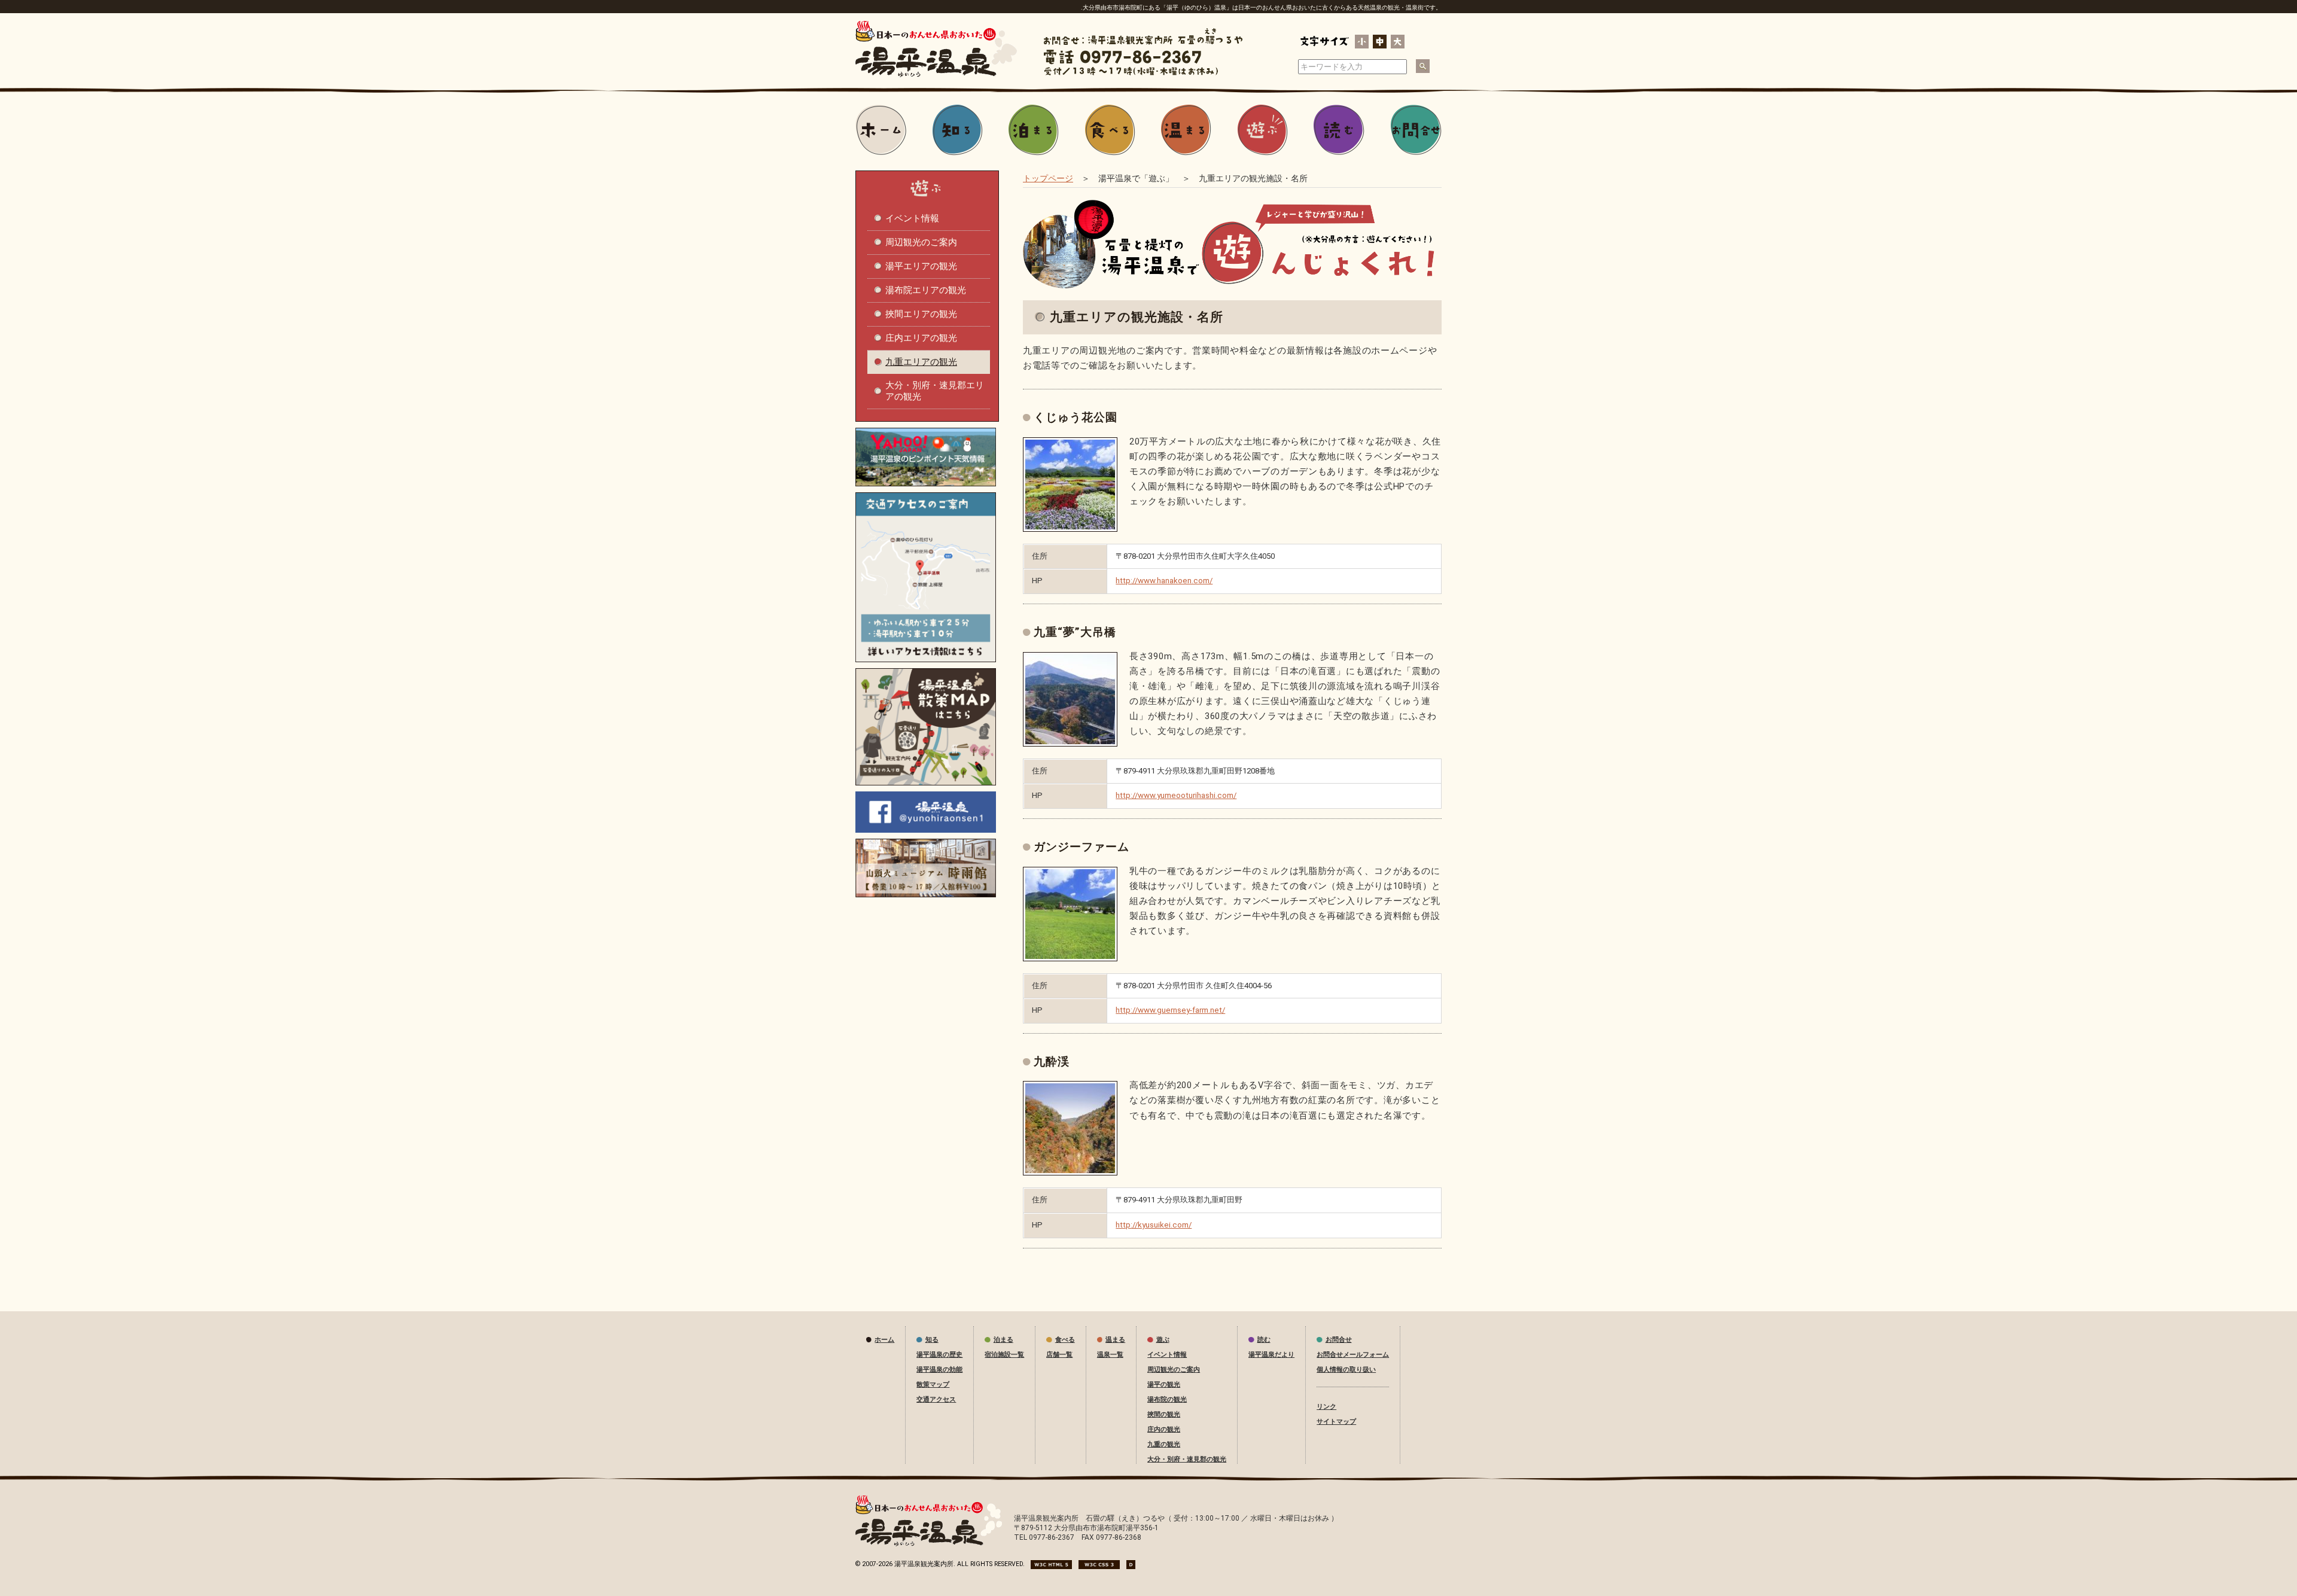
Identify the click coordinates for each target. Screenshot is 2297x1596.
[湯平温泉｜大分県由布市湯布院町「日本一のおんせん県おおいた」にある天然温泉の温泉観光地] (929, 1544)
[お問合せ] (1416, 130)
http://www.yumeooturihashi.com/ (1176, 795)
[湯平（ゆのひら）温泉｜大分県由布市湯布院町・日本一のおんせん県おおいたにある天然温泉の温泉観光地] (936, 75)
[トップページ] (881, 130)
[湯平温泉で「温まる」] (1186, 130)
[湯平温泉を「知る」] (958, 130)
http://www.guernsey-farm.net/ (1170, 1010)
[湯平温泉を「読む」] (1339, 130)
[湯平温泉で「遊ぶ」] (1263, 130)
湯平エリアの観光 (921, 266)
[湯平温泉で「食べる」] (1110, 130)
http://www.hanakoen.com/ (1164, 581)
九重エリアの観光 (921, 362)
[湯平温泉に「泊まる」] (1034, 130)
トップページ (1048, 178)
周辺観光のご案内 (921, 242)
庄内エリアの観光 (921, 338)
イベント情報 (912, 218)
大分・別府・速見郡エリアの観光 (935, 391)
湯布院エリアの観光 (926, 290)
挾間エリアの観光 (921, 314)
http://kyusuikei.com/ (1154, 1225)
